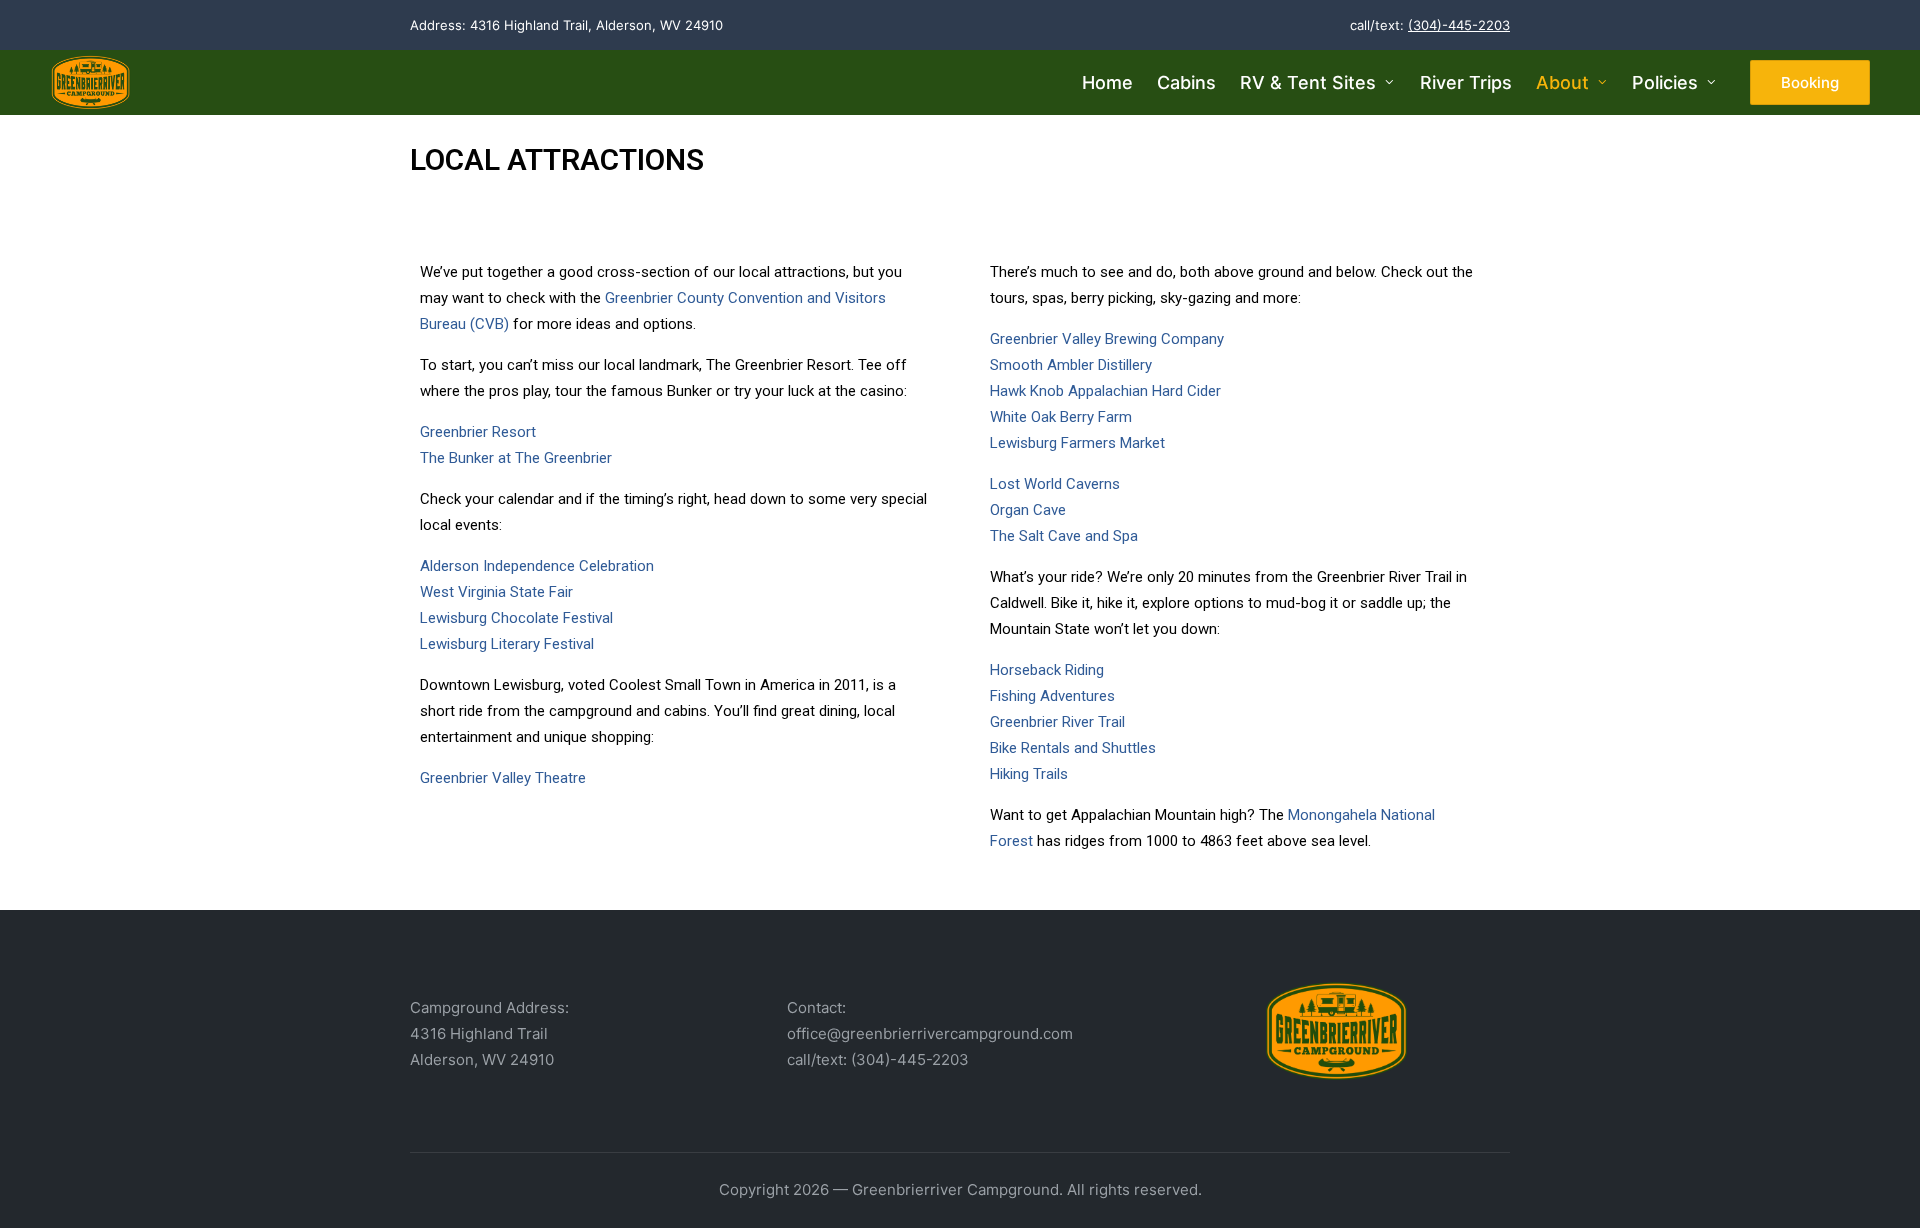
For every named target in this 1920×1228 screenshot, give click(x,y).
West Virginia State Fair (496, 592)
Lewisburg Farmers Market (1077, 443)
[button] (1810, 82)
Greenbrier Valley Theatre (503, 778)
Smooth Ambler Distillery (1071, 365)
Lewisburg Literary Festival (507, 644)
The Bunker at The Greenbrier (516, 458)
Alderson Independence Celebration (537, 566)
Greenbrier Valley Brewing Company (1107, 339)
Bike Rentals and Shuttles (1073, 748)
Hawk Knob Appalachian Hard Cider (1105, 391)
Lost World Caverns (1055, 484)
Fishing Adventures (1052, 696)
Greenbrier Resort (478, 432)
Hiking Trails (1029, 774)
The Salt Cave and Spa (1064, 536)
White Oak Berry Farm (1061, 417)
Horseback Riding (1047, 670)
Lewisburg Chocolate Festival (516, 618)
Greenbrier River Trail (1057, 722)
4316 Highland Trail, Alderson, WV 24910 (596, 25)
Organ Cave (1028, 510)
